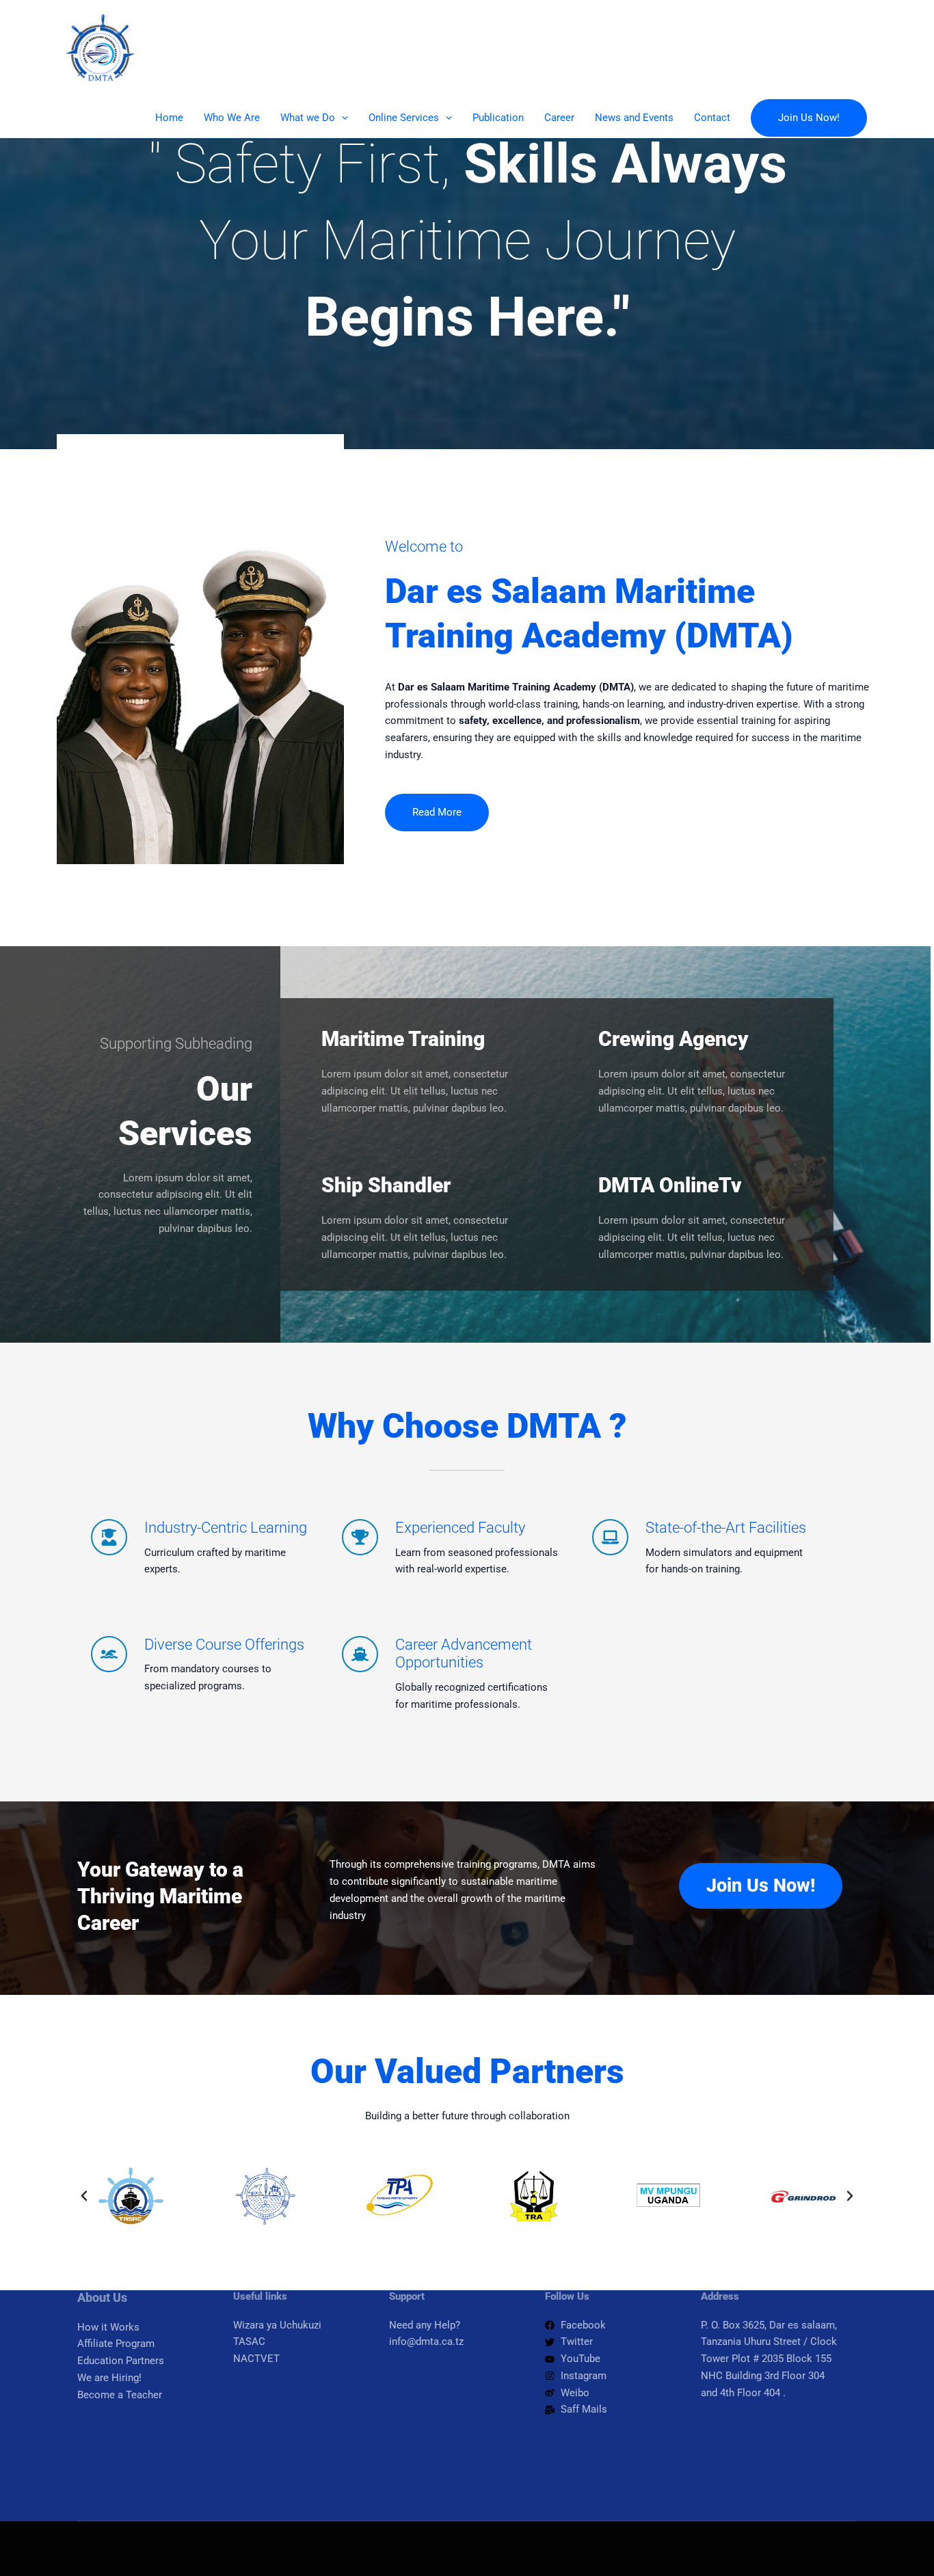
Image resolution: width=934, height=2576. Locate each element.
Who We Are (232, 118)
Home (169, 118)
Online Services (404, 118)
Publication (498, 118)
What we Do (308, 118)
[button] (342, 118)
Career (559, 118)
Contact (712, 118)
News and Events (634, 118)
